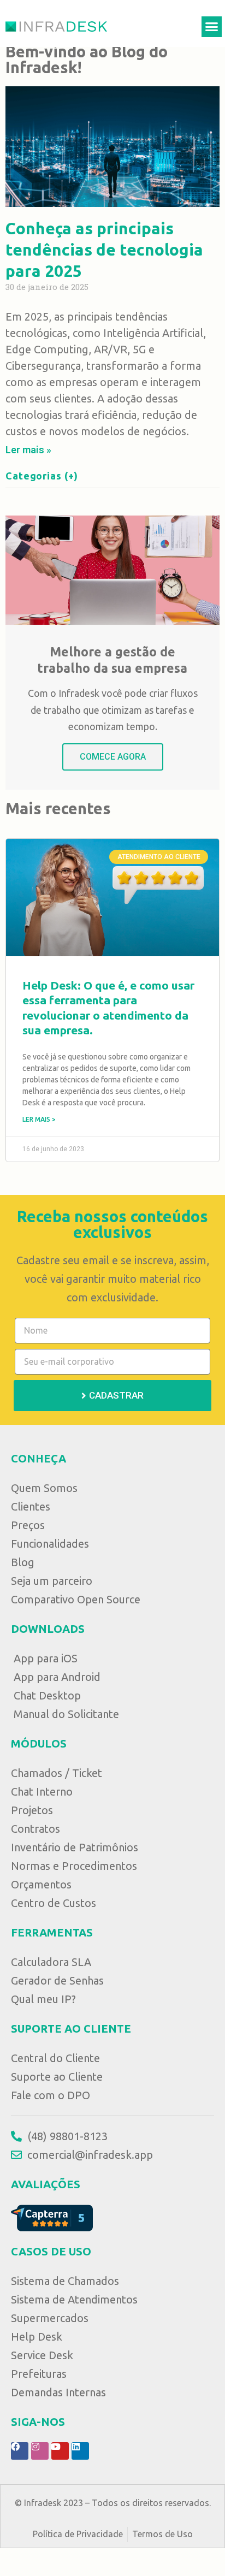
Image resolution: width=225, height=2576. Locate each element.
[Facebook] (20, 2451)
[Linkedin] (80, 2451)
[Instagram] (40, 2451)
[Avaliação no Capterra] (52, 2217)
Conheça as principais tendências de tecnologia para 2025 (104, 250)
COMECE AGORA (113, 757)
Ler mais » (28, 450)
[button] (212, 27)
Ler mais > (39, 1119)
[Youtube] (60, 2451)
